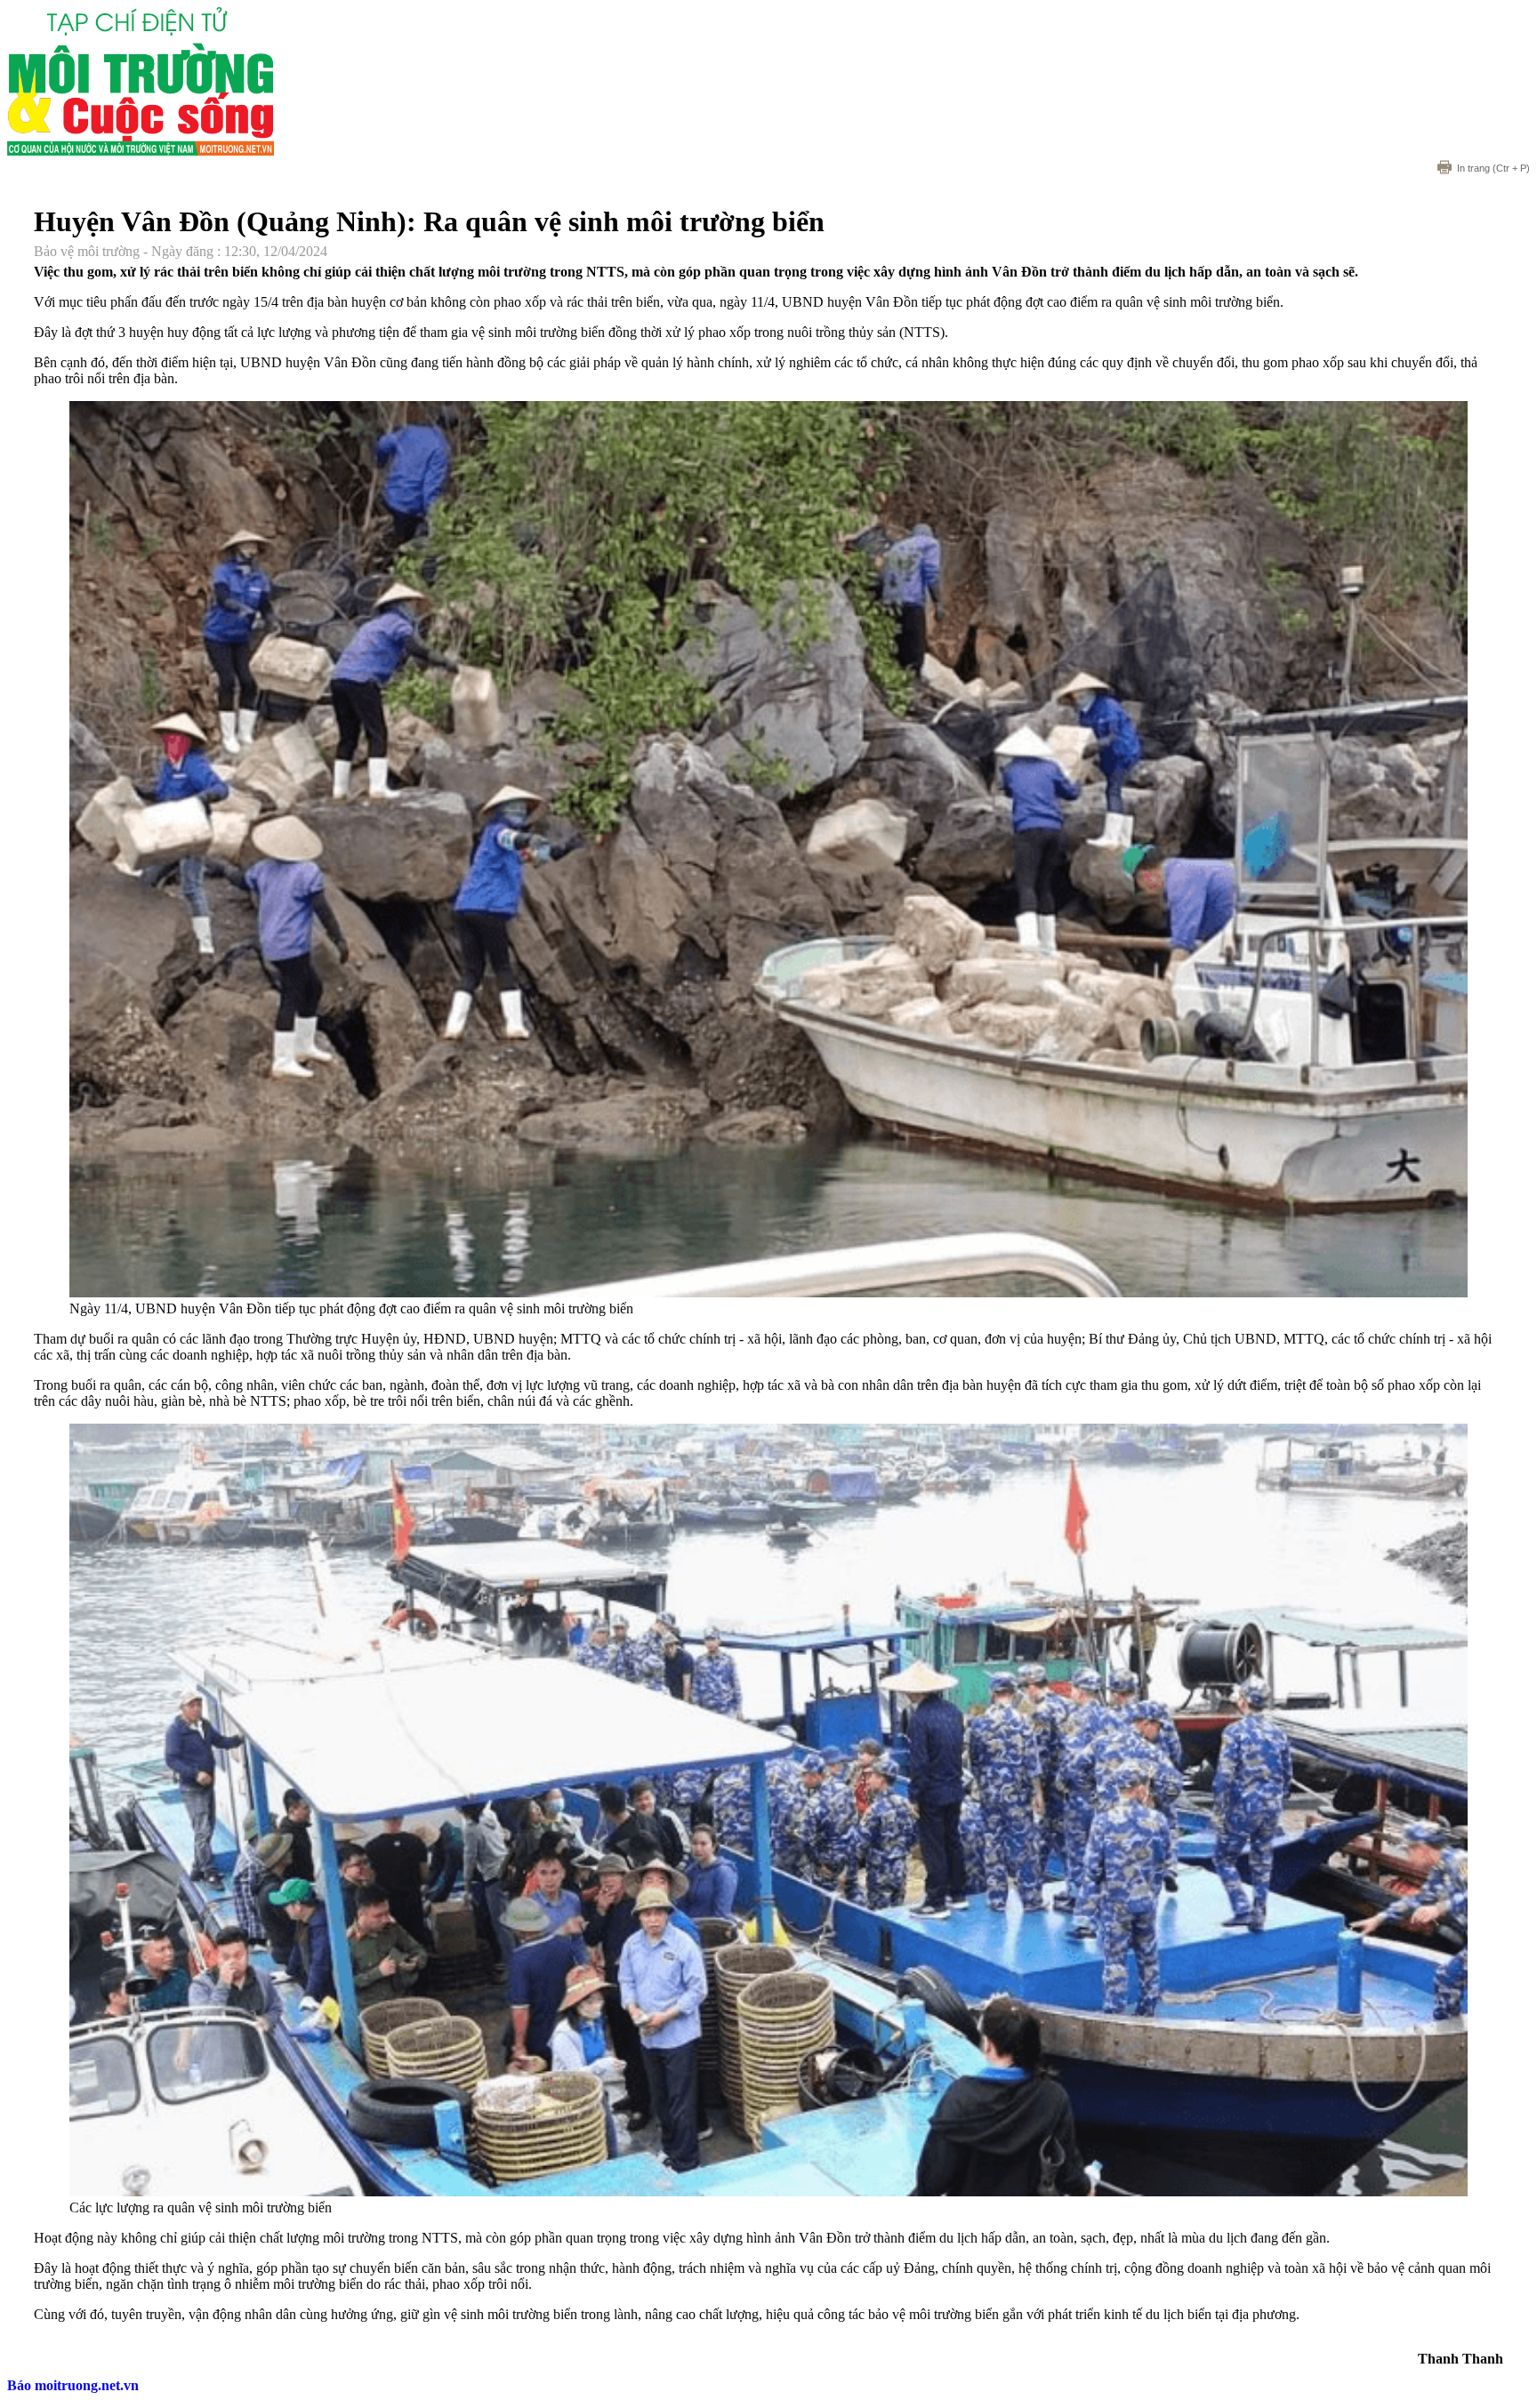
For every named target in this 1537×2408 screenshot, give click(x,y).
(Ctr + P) (1493, 168)
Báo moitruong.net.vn (73, 2385)
